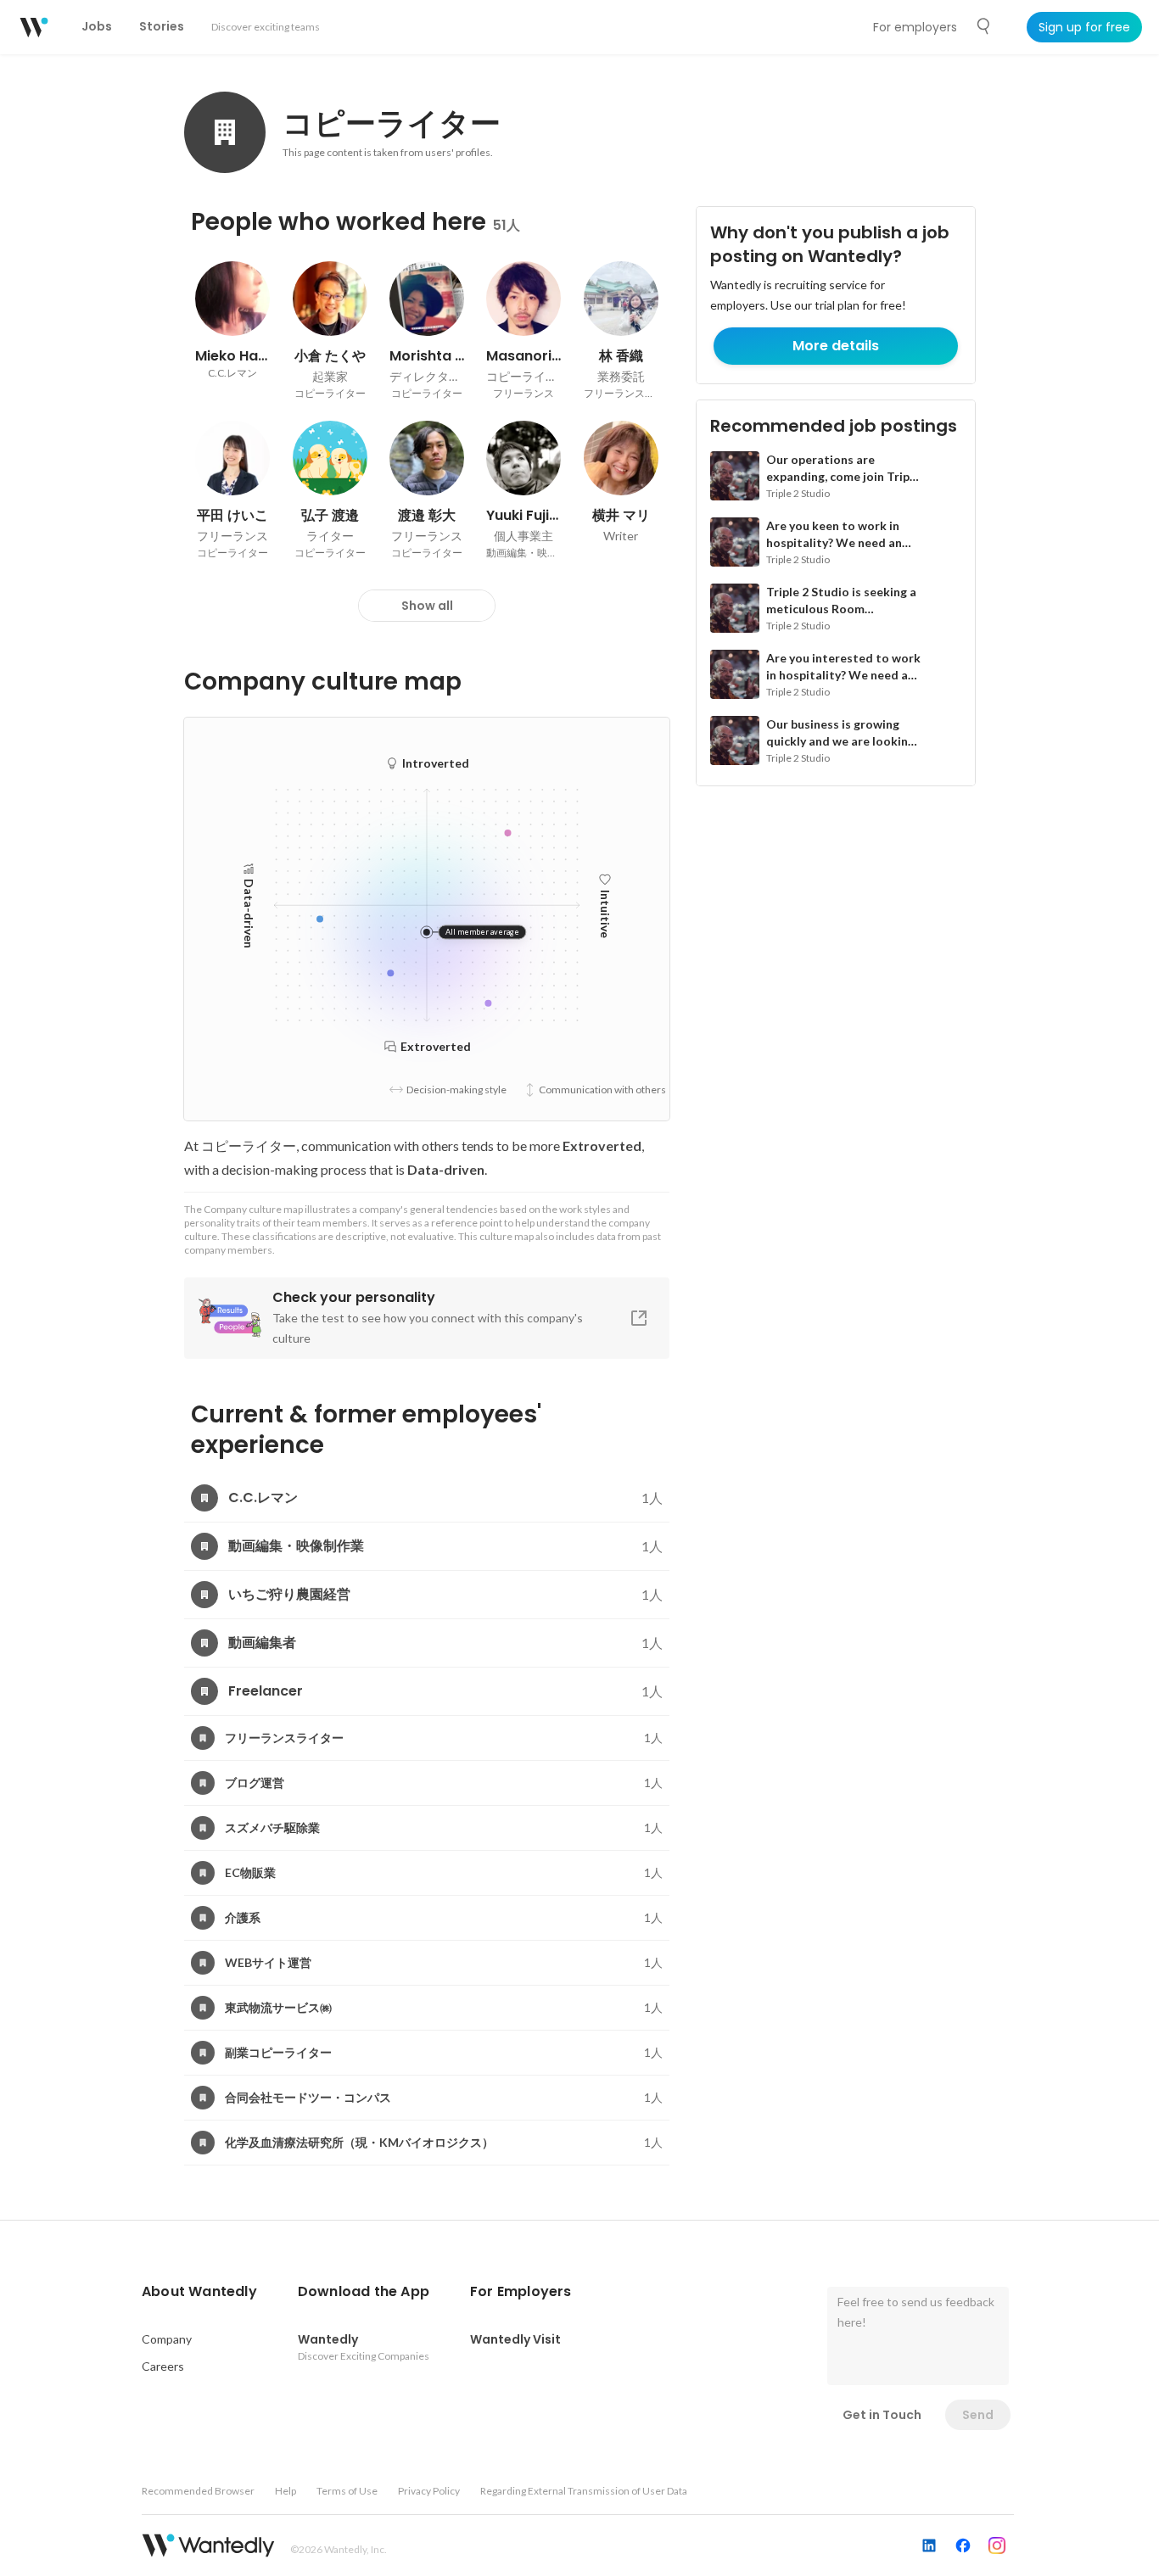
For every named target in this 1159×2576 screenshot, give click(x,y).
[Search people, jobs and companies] (984, 26)
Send (978, 2415)
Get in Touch (882, 2415)
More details (836, 346)
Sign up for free (1084, 27)
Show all (427, 606)
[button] (199, 2292)
